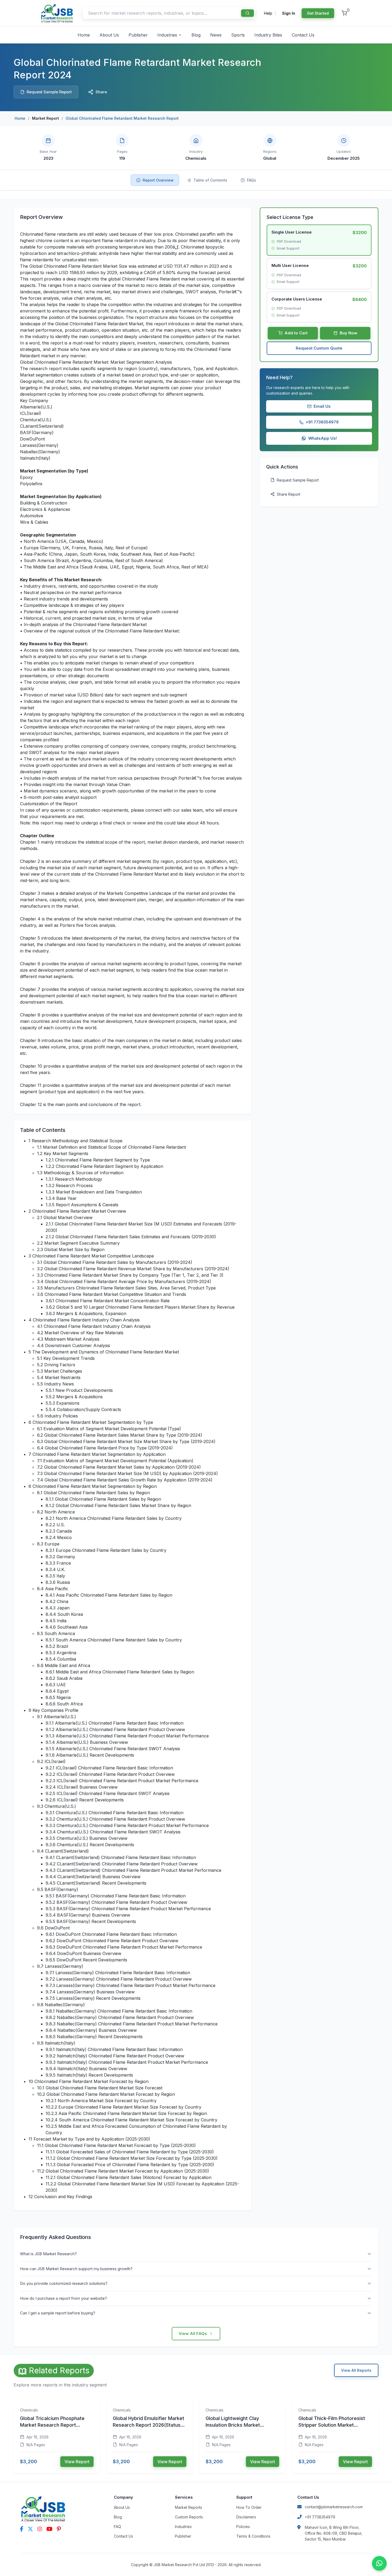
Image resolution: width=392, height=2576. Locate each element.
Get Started (318, 13)
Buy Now (349, 333)
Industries (167, 35)
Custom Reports (189, 2517)
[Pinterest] (59, 2529)
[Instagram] (40, 2529)
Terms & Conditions (253, 2536)
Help (268, 13)
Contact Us (303, 35)
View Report (77, 2462)
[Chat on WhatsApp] (379, 2563)
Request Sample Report (49, 92)
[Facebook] (22, 2529)
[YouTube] (49, 2529)
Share (101, 92)
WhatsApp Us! (323, 438)
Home (84, 35)
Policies (243, 2527)
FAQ (117, 2527)
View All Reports (356, 2370)
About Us (109, 35)
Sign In (289, 13)
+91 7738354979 (322, 422)
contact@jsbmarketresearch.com (334, 2507)
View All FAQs (193, 2333)
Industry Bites (268, 35)
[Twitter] (30, 2529)
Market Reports (189, 2507)
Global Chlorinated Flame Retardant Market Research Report (122, 118)
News (216, 35)
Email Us (322, 406)
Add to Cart (296, 333)
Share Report (289, 494)
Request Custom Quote (319, 348)
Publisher (138, 35)
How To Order (249, 2507)
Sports (238, 35)
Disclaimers (246, 2517)
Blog (196, 35)
